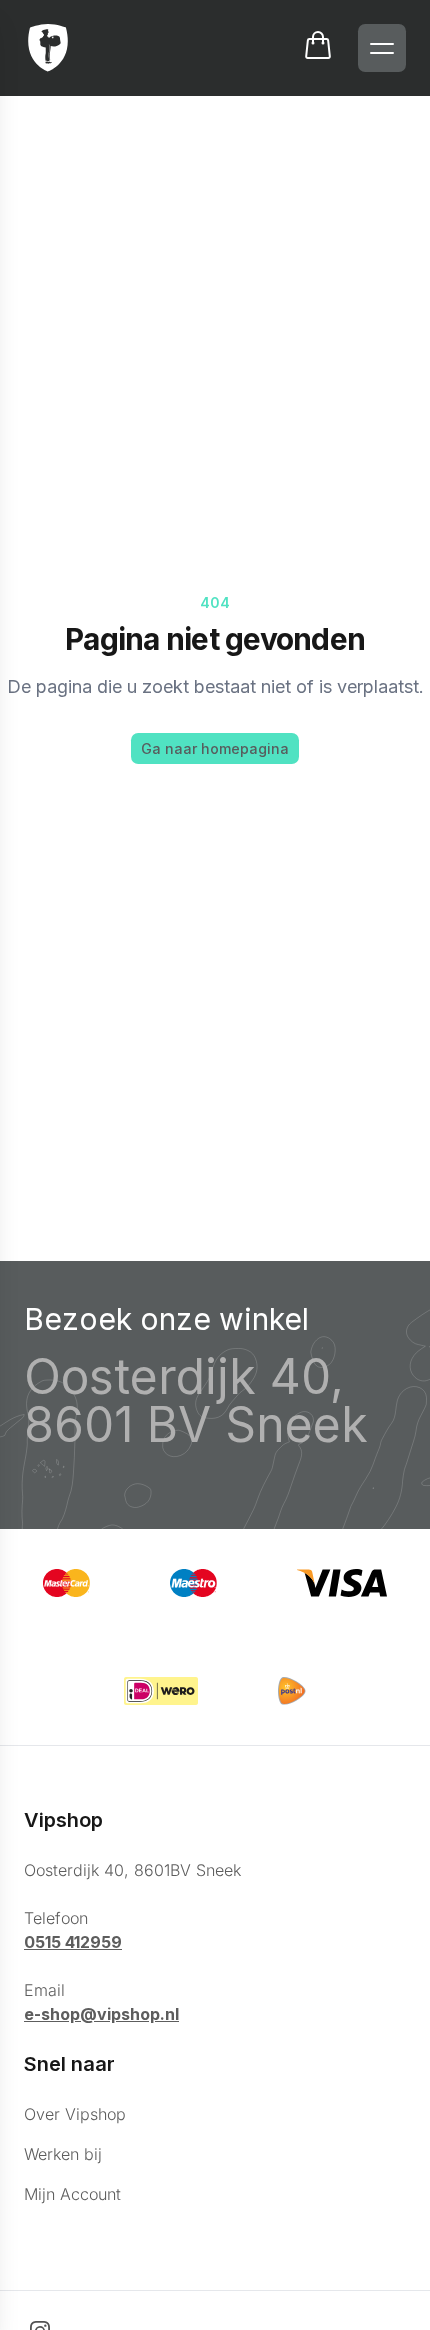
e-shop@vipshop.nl (101, 2014)
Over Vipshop (75, 2114)
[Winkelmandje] (318, 48)
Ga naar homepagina (215, 748)
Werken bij (63, 2154)
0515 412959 (73, 1942)
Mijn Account (72, 2194)
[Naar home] (48, 48)
